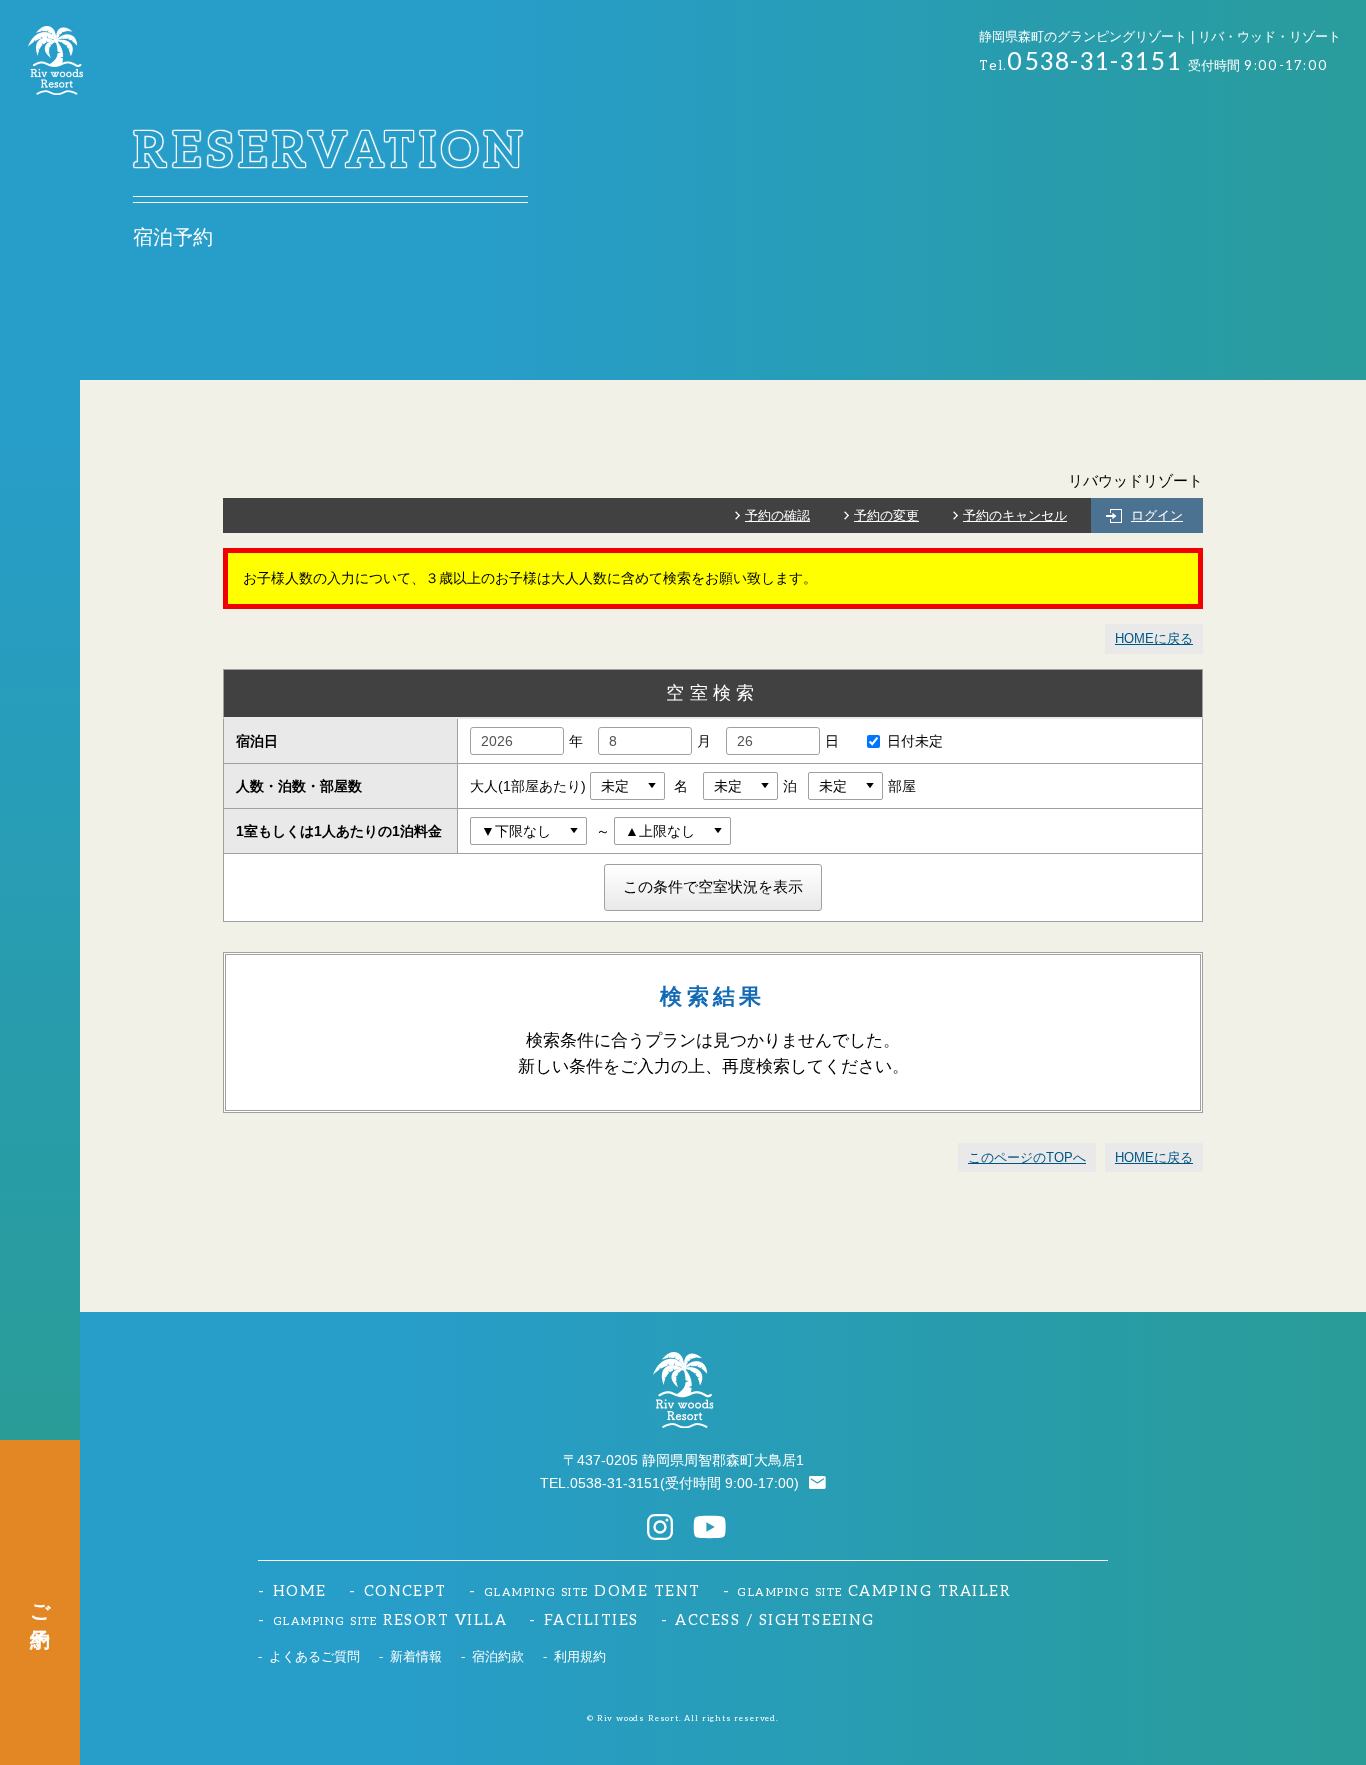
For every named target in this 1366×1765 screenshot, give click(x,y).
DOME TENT (592, 1591)
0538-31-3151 (615, 1483)
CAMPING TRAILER (873, 1591)
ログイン (1157, 515)
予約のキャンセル (1015, 515)
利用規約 (580, 1656)
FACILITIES (591, 1620)
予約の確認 (777, 515)
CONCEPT (405, 1591)
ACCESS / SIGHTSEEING (774, 1620)
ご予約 (40, 1602)
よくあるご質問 (314, 1656)
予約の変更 (886, 515)
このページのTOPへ (1027, 1157)
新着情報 (416, 1656)
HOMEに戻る (1154, 638)
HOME (300, 1591)
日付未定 (915, 741)
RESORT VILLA (390, 1620)
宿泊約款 (498, 1656)
